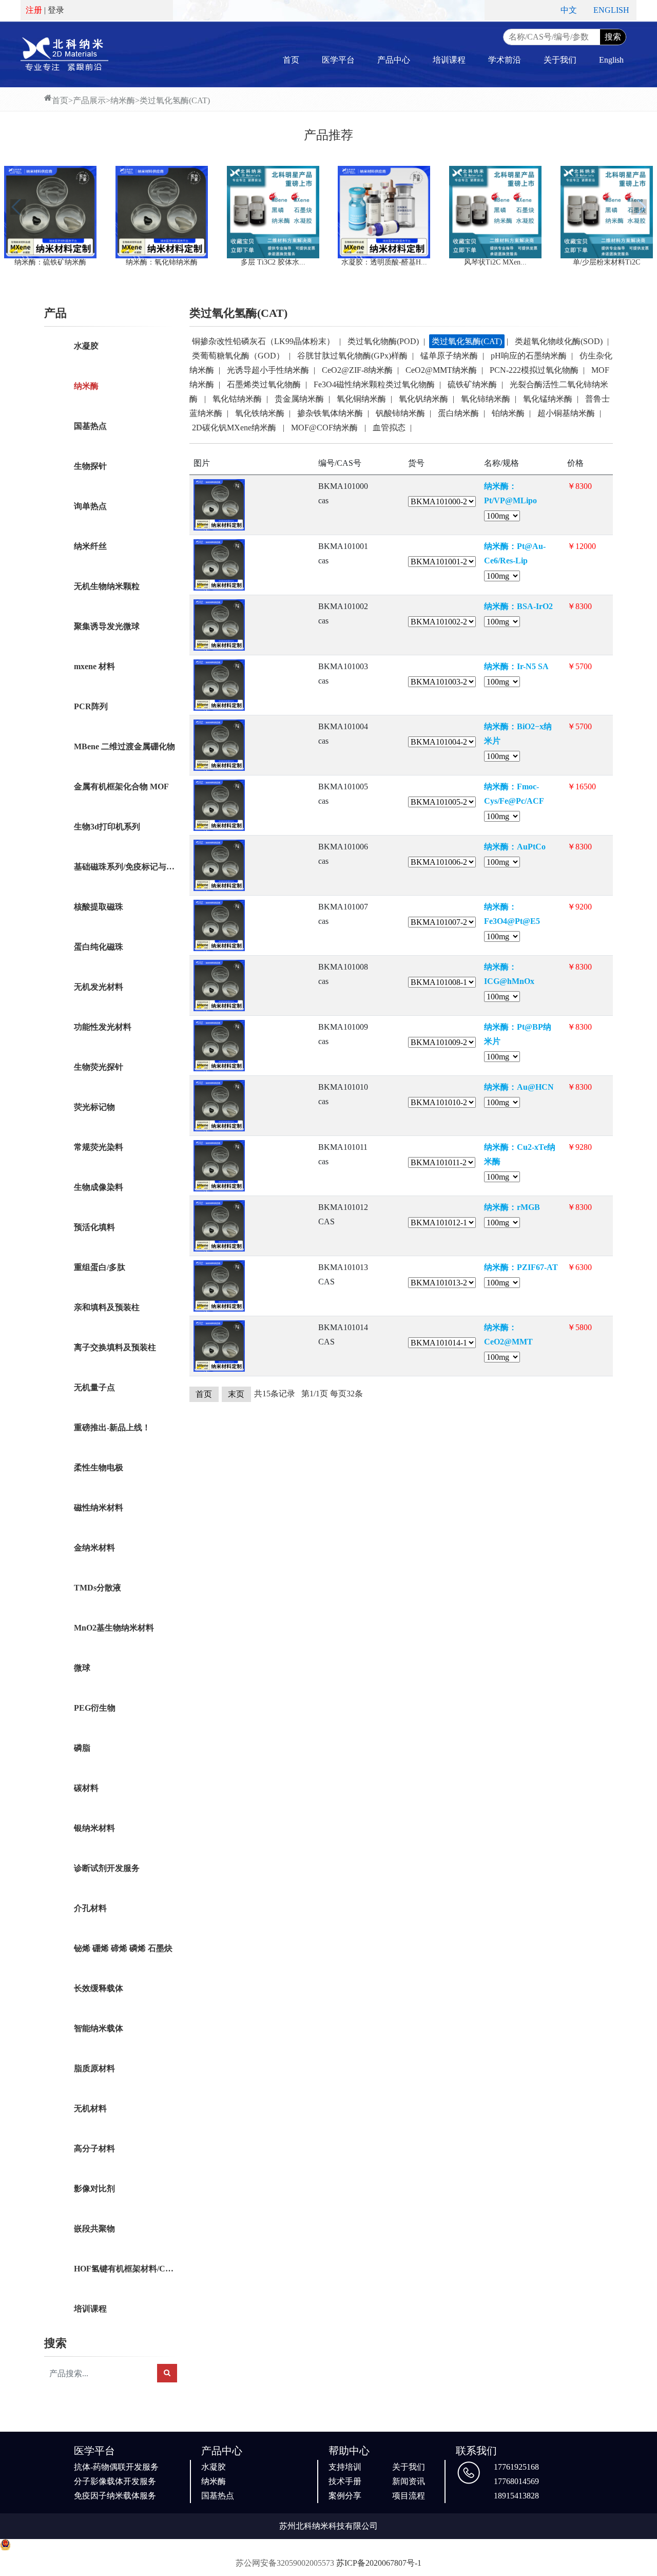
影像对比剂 (94, 2189)
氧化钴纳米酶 (237, 399)
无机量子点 (94, 1387)
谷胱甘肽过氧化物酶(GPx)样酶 (352, 356)
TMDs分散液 (98, 1588)
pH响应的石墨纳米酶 (529, 356)
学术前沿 (505, 60)
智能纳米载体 (99, 2028)
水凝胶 (86, 346)
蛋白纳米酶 (458, 413)
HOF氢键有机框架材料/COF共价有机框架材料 (125, 2269)
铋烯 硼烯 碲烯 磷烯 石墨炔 (123, 1948)
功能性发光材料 (103, 1027)
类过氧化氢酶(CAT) (175, 100)
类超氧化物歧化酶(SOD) (559, 341)
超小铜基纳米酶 (566, 413)
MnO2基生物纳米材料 (114, 1628)
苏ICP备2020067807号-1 (379, 2563)
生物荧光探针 (99, 1067)
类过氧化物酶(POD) (383, 341)
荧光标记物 (94, 1107)
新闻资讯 (409, 2481)
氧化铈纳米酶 (486, 399)
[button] (18, 207)
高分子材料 (94, 2148)
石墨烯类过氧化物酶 (264, 384)
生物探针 (90, 466)
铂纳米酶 (508, 413)
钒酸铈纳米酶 (400, 413)
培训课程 (449, 60)
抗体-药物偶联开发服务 (116, 2467)
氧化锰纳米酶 (548, 399)
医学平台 (338, 60)
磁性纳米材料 (99, 1508)
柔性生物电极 (99, 1467)
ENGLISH (611, 10)
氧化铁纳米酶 (260, 413)
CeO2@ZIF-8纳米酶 (357, 370)
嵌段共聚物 (94, 2229)
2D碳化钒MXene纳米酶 (235, 428)
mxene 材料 (94, 666)
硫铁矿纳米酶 (472, 384)
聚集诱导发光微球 (107, 626)
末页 (236, 1394)
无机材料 (90, 2108)
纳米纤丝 (90, 546)
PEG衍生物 (95, 1708)
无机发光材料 (99, 987)
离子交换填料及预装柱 (115, 1347)
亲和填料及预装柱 (107, 1307)
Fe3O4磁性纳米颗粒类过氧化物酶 (374, 384)
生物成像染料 (99, 1187)
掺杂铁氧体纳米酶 (330, 413)
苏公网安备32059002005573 (285, 2563)
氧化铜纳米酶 (361, 399)
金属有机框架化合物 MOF (121, 787)
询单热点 (90, 506)
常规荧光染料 (99, 1147)
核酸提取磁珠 (99, 907)
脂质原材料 (94, 2068)
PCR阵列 (91, 706)
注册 (34, 10)
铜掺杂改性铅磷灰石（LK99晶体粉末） (263, 341)
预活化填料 (94, 1227)
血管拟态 (389, 428)
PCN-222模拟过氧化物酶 (534, 370)
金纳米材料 (94, 1548)
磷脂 (82, 1748)
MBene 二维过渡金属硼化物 (124, 746)
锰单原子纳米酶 (449, 356)
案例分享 (345, 2496)
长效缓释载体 (99, 1988)
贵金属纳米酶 (299, 399)
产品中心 (394, 60)
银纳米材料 (94, 1828)
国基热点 (90, 426)
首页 (291, 60)
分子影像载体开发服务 (115, 2481)
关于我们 (560, 60)
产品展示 (89, 100)
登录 (56, 10)
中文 (569, 10)
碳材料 (86, 1788)
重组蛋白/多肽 (100, 1267)
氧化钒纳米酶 (423, 399)
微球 (82, 1668)
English (611, 60)
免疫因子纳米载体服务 (115, 2496)
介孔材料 (90, 1908)
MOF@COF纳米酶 (325, 428)
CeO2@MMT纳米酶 (441, 370)
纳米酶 (123, 100)
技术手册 (345, 2481)
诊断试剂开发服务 (107, 1868)
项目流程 (409, 2496)
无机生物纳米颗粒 (107, 586)
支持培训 (345, 2467)
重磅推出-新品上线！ (112, 1427)
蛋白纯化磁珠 (99, 947)
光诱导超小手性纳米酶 (268, 370)
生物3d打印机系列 (107, 827)
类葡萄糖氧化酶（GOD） (238, 356)
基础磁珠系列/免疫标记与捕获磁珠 (125, 867)
